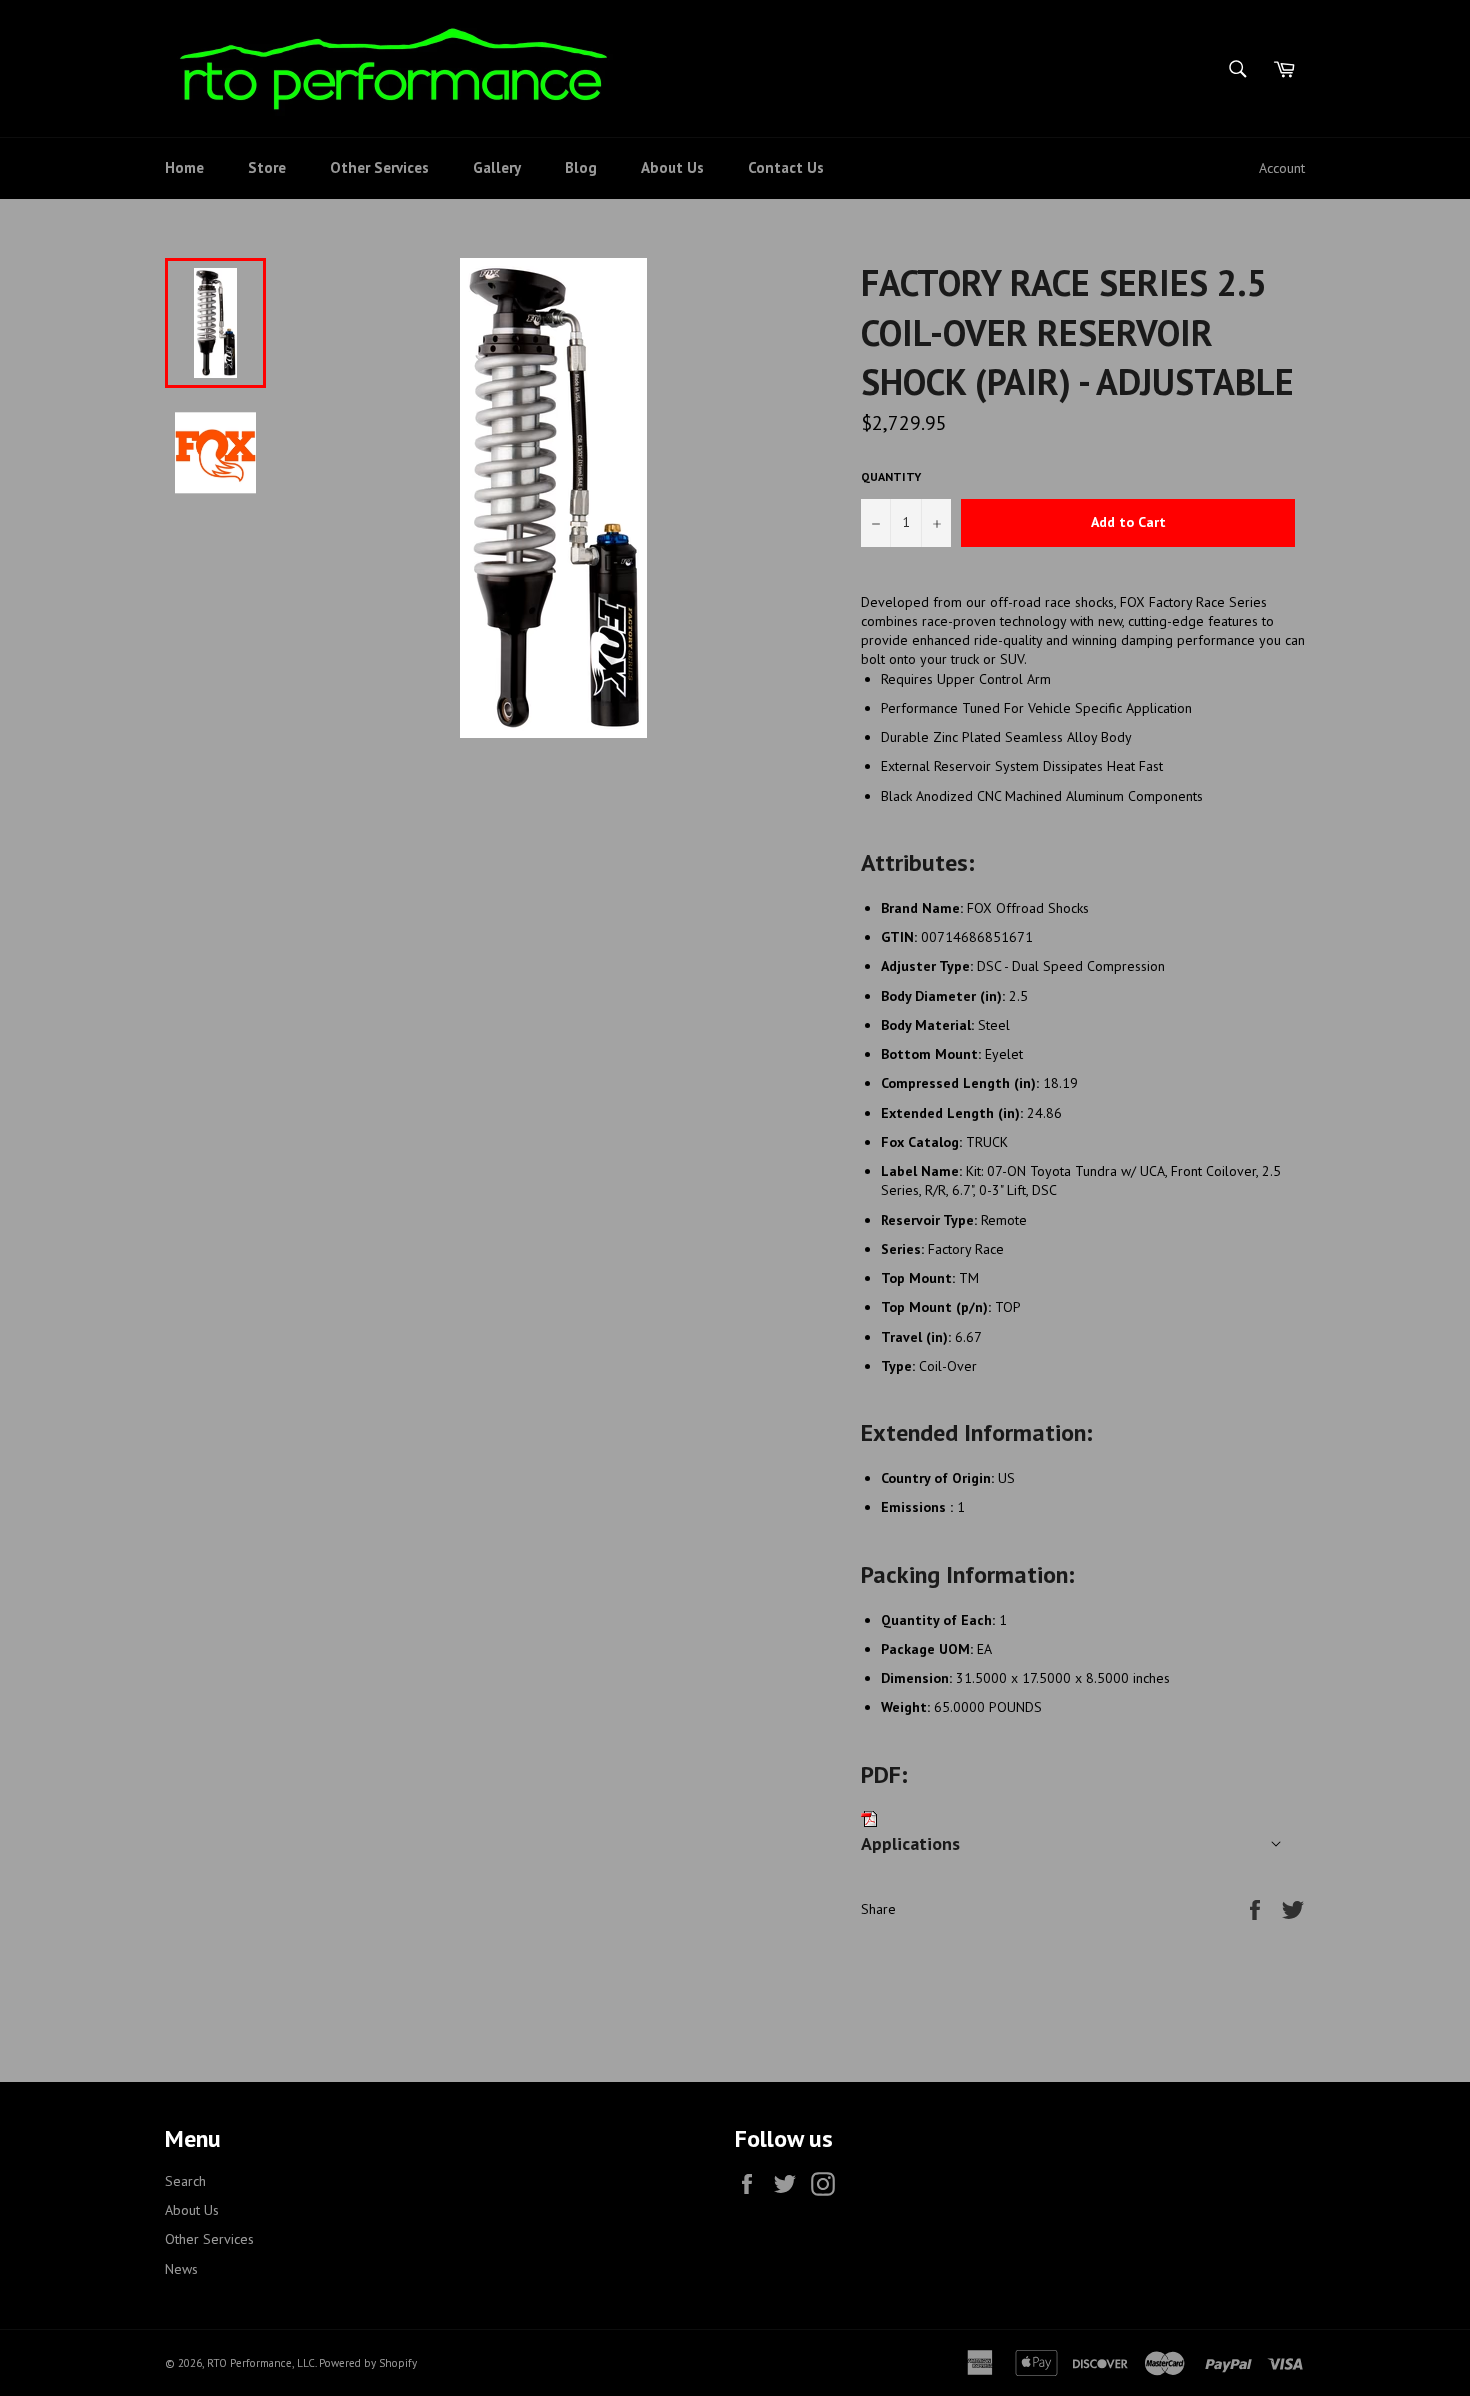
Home (184, 167)
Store (267, 167)
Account (1282, 168)
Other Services (379, 167)
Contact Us (786, 167)
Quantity (891, 476)
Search (185, 2181)
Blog (581, 167)
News (181, 2269)
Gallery (497, 167)
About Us (672, 167)
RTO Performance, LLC (261, 2363)
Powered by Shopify (368, 2363)
